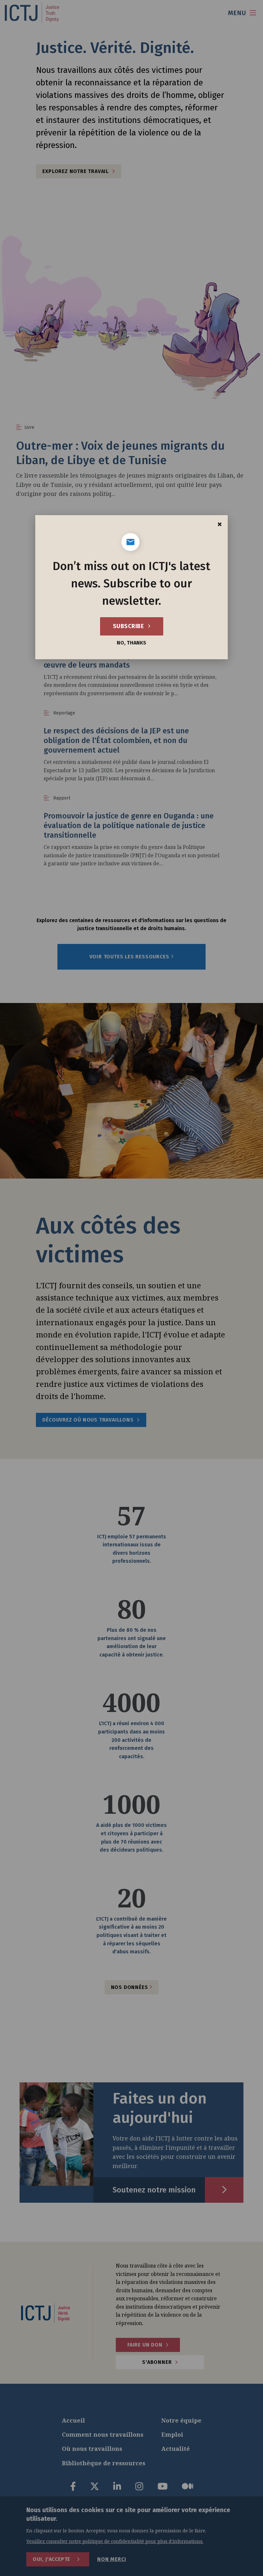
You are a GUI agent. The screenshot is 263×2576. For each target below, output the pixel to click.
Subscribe (129, 626)
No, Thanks (131, 643)
